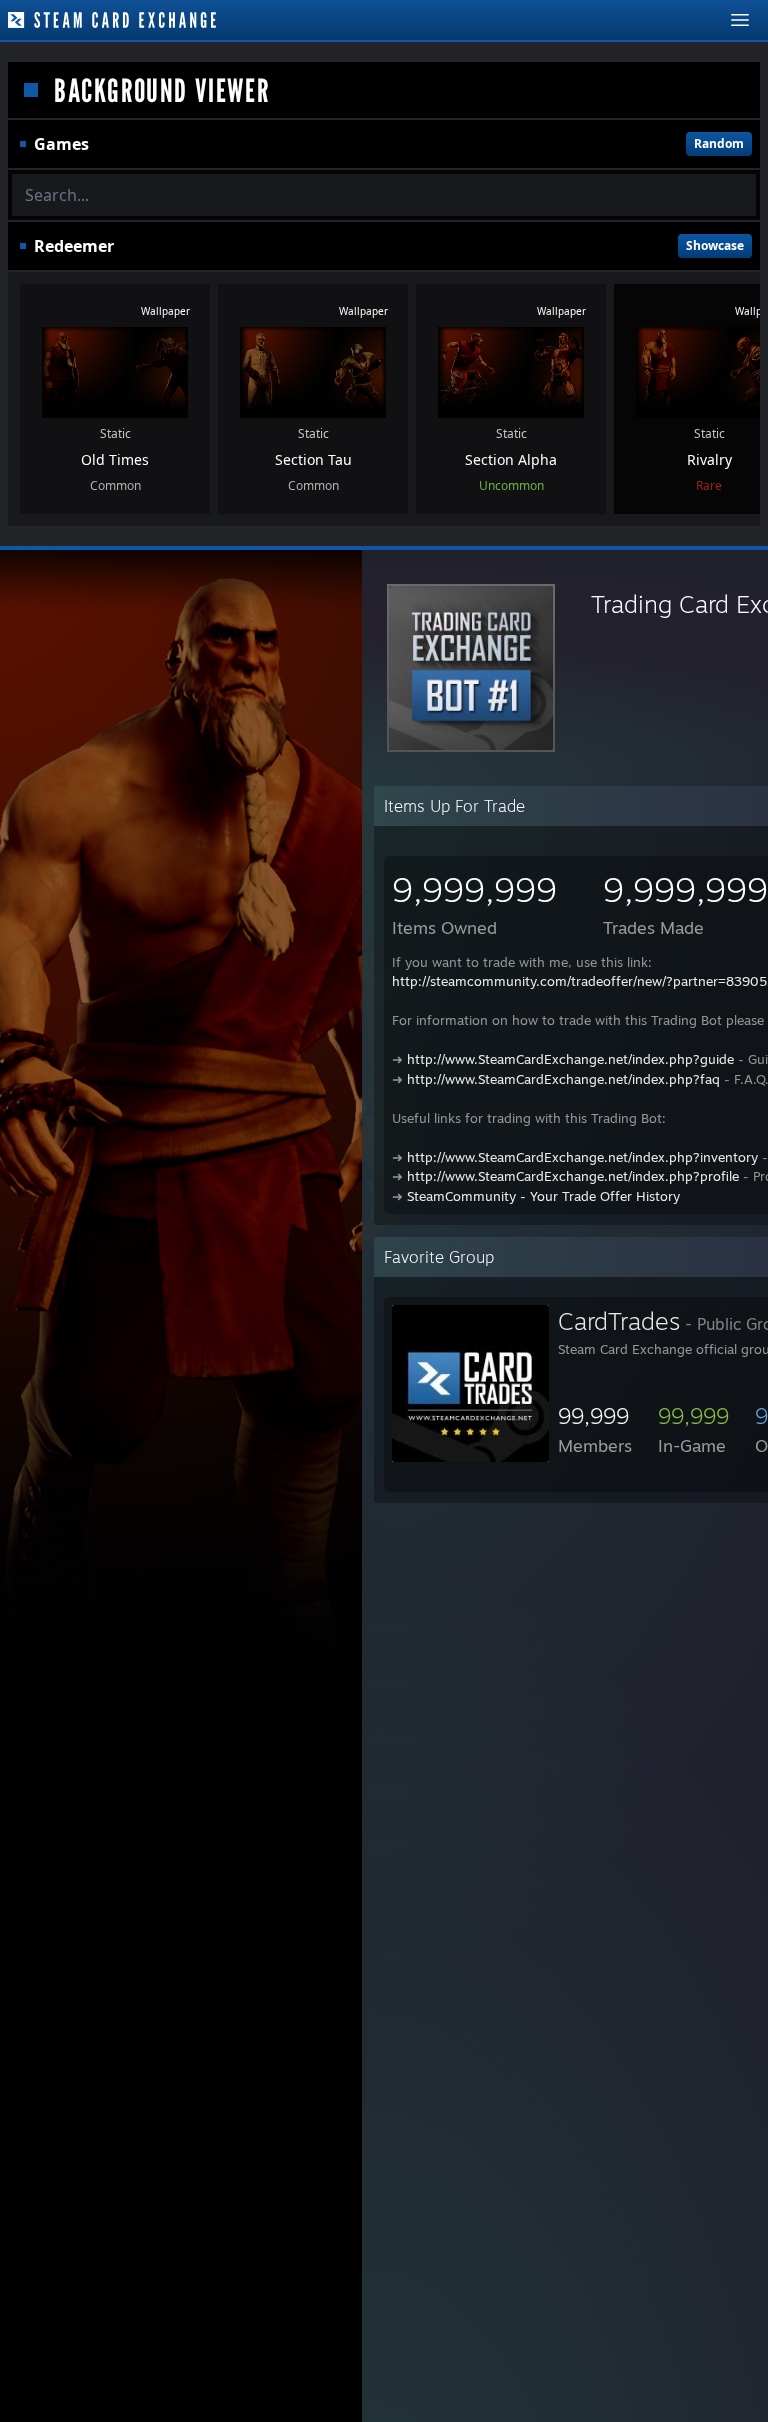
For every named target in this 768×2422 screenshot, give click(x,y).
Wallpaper (165, 311)
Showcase (715, 245)
